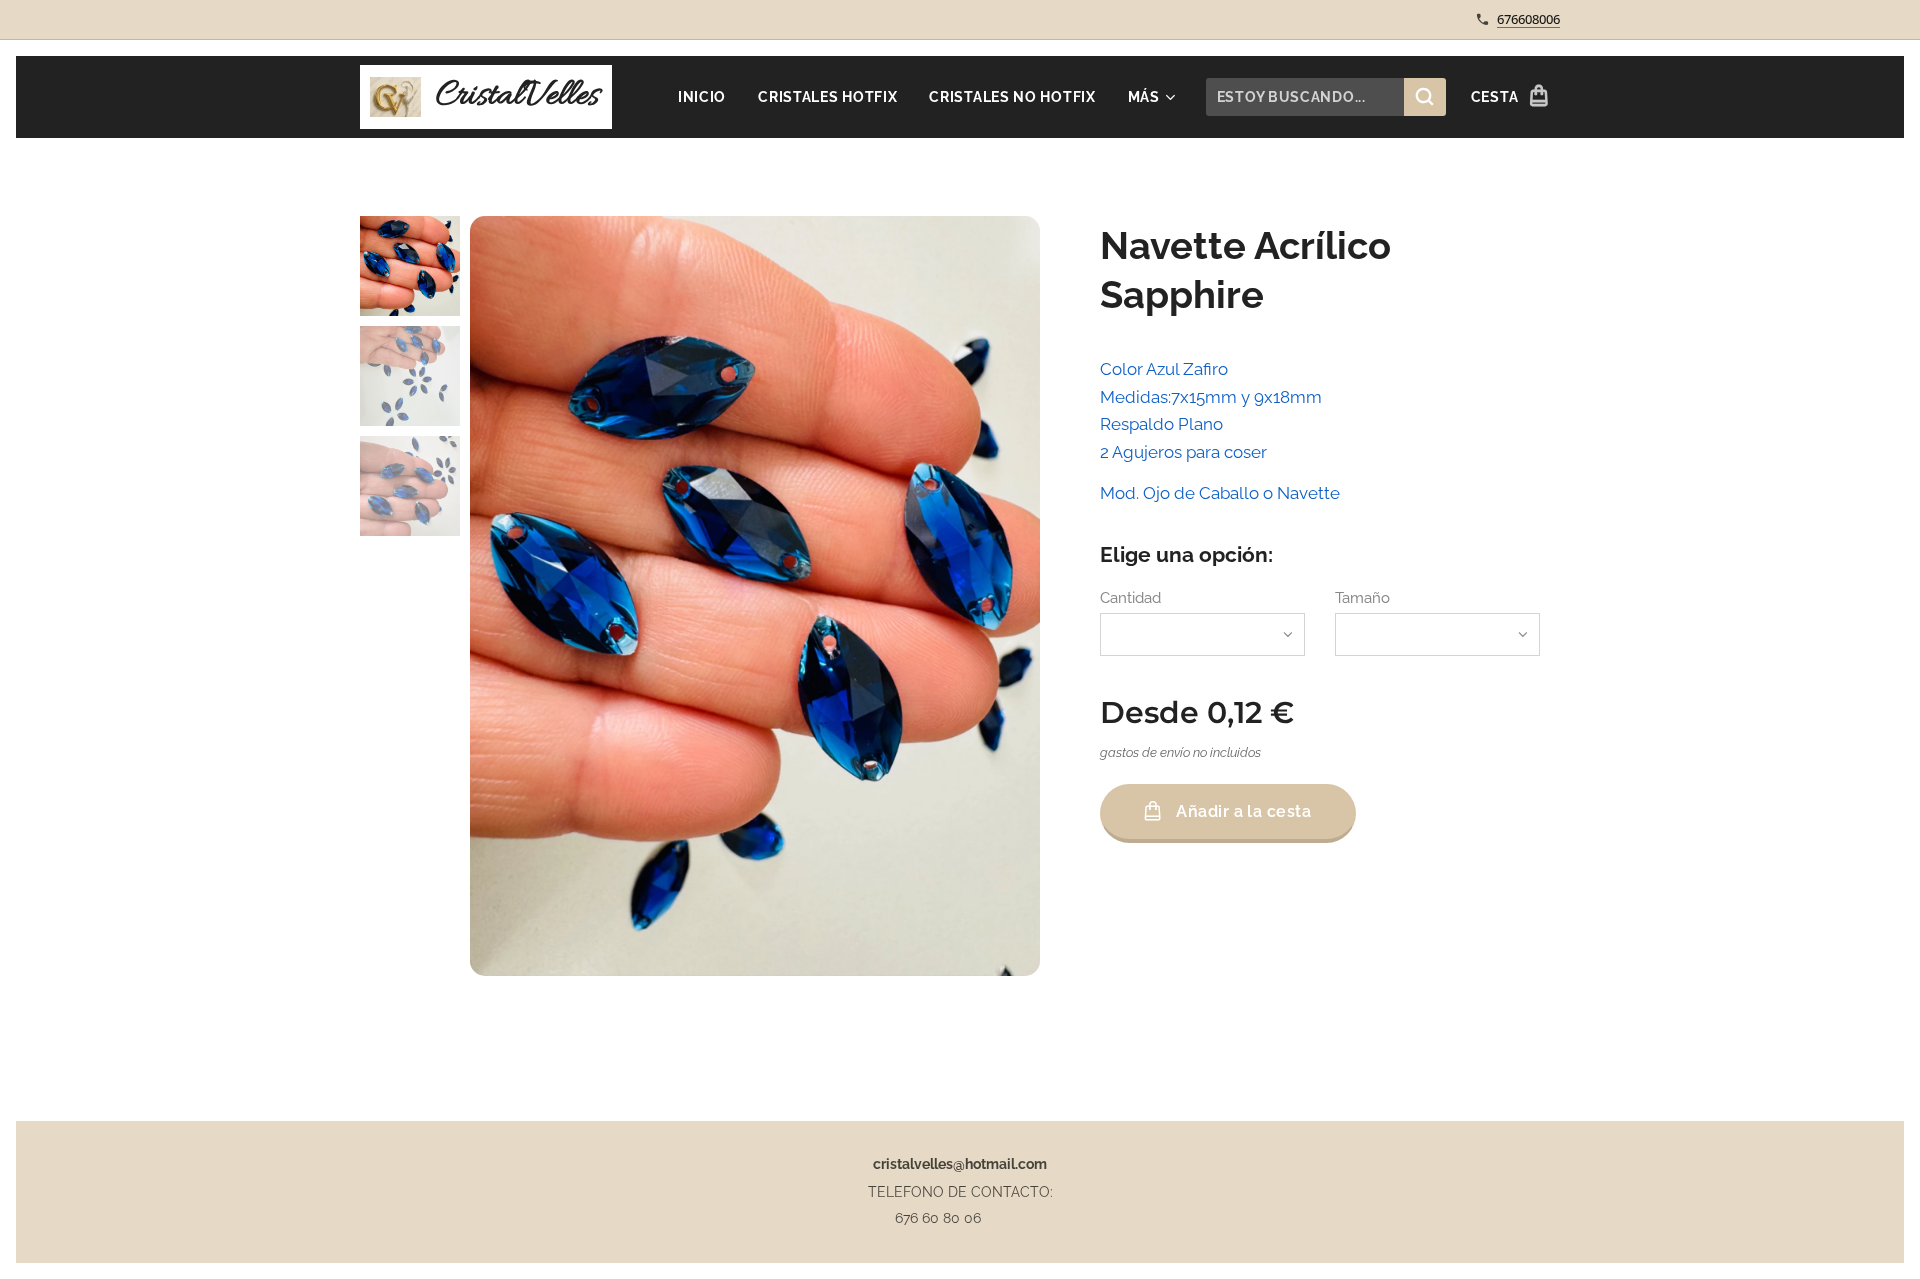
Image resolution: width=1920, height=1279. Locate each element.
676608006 (1528, 19)
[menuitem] (707, 97)
